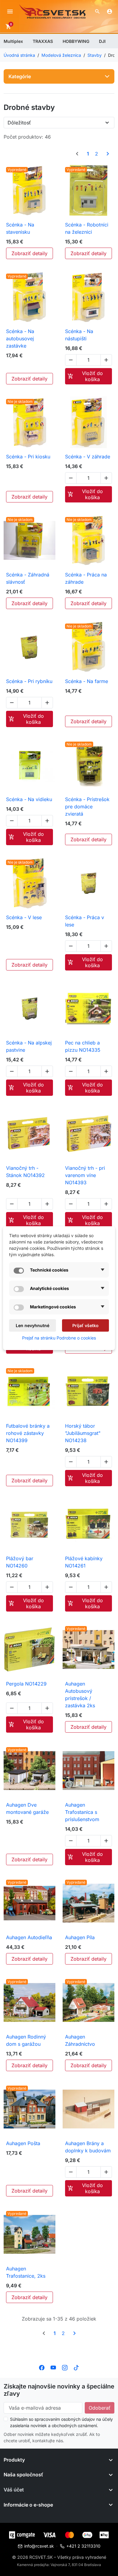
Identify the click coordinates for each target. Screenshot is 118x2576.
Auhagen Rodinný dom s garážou (26, 2040)
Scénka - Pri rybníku (29, 681)
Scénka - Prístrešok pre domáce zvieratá (87, 807)
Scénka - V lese (24, 917)
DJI (102, 41)
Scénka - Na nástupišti (79, 335)
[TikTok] (76, 2367)
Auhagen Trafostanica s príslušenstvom (82, 1812)
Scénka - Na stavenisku (20, 228)
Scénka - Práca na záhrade (86, 578)
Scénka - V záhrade (88, 457)
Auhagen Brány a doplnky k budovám (88, 2147)
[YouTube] (53, 2367)
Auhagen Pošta (23, 2143)
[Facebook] (42, 2367)
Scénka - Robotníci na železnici (87, 228)
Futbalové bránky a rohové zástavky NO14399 (28, 1433)
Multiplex (13, 41)
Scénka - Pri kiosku (28, 457)
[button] (97, 11)
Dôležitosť (19, 123)
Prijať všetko (85, 1325)
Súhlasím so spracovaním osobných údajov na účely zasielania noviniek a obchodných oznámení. (61, 2422)
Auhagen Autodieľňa (29, 1937)
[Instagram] (65, 2367)
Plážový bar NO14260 (20, 1562)
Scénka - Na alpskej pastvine (29, 1046)
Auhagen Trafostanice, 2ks (26, 2272)
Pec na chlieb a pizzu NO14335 (83, 1046)
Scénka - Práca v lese (85, 921)
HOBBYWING (76, 41)
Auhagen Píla (80, 1937)
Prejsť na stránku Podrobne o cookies (59, 1338)
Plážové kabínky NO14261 (84, 1562)
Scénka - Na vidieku (29, 799)
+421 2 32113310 (83, 2546)
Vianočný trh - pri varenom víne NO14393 (85, 1175)
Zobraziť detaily (29, 253)
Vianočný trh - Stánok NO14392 (25, 1172)
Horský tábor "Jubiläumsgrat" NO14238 (83, 1433)
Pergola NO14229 (26, 1684)
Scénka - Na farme (87, 681)
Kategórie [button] (20, 76)
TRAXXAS (43, 41)
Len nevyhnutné (33, 1325)
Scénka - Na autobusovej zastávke (20, 338)
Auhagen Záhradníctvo (80, 2040)
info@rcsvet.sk (39, 2546)
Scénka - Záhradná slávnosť (28, 578)
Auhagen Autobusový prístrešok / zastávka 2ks (80, 1695)
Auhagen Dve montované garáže (27, 1808)
